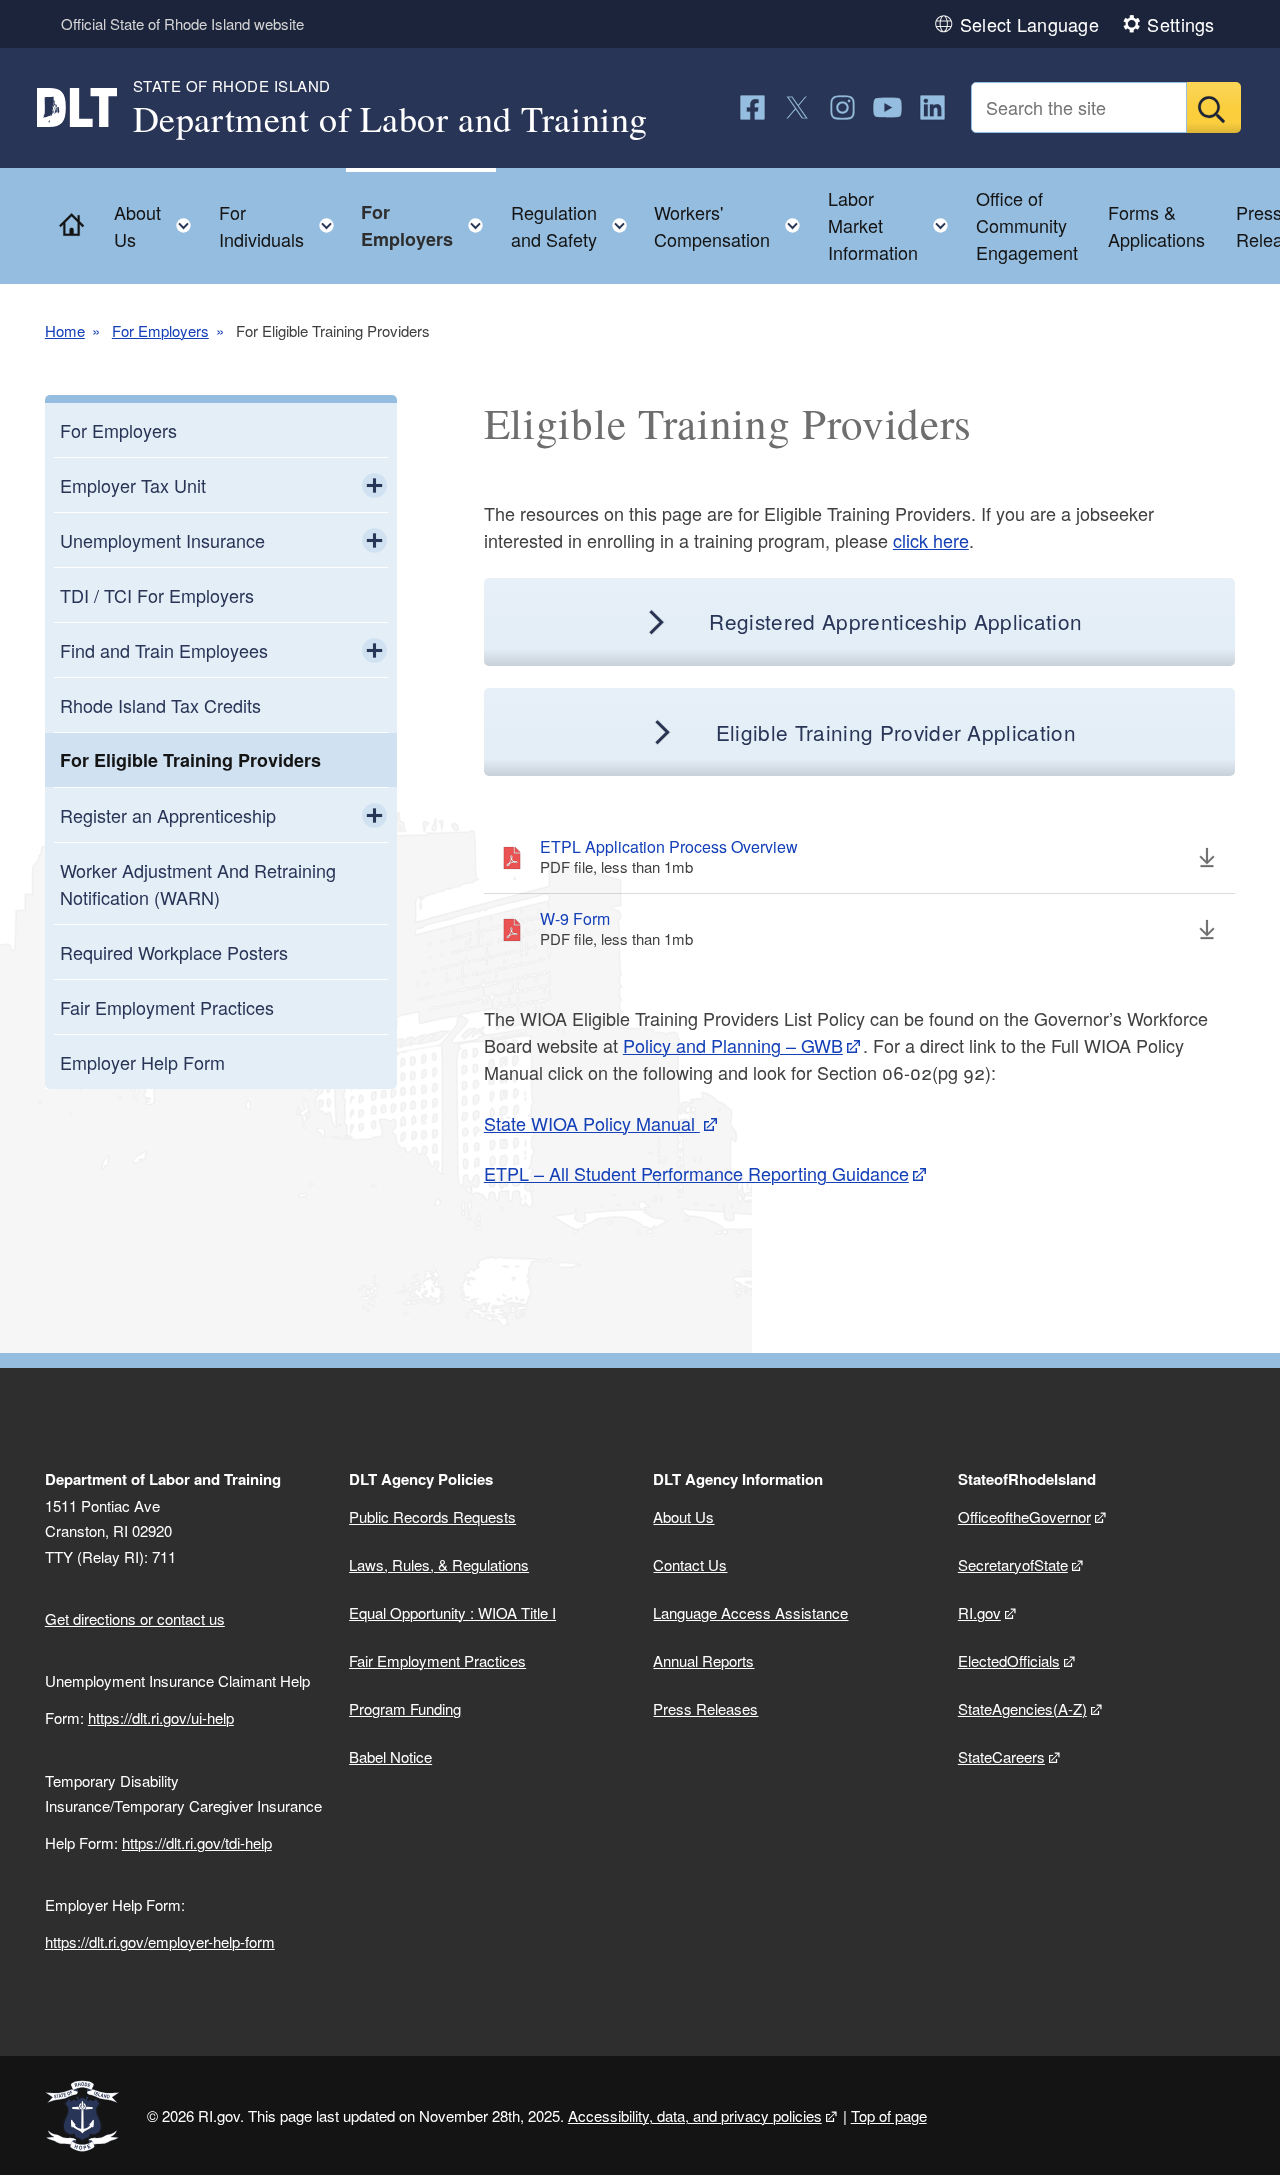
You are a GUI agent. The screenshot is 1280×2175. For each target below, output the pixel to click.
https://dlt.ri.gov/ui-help (161, 1717)
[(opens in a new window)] (752, 107)
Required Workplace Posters (174, 952)
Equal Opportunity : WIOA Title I (452, 1612)
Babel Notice (390, 1756)
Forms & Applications (1156, 225)
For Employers (160, 330)
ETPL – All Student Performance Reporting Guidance (696, 1173)
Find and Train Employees (164, 650)
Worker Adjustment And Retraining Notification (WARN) (198, 883)
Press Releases (705, 1708)
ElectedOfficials (1009, 1660)
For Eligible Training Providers (190, 760)
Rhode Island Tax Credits (160, 705)
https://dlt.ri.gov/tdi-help (197, 1842)
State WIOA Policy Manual (592, 1123)
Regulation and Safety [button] (575, 225)
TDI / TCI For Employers (157, 595)
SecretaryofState (1013, 1564)
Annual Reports (703, 1660)
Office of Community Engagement (1027, 225)
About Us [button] (158, 225)
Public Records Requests (432, 1516)
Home (65, 330)
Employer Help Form (142, 1062)
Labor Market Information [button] (894, 225)
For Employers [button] (428, 225)
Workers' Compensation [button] (733, 225)
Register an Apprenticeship (168, 815)
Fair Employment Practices (167, 1007)
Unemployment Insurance (162, 540)
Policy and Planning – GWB (733, 1045)
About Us (683, 1516)
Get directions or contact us (135, 1618)
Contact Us (690, 1564)
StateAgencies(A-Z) (1022, 1708)
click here (931, 540)
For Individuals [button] (282, 225)
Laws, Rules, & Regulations (439, 1564)
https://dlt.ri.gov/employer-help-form (160, 1941)
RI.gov (979, 1612)
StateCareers (1001, 1756)
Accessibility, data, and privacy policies (695, 2115)
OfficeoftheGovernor (1024, 1516)
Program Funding (405, 1708)
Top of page (889, 2115)
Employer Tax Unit (133, 485)
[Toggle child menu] (374, 485)
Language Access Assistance (750, 1612)
